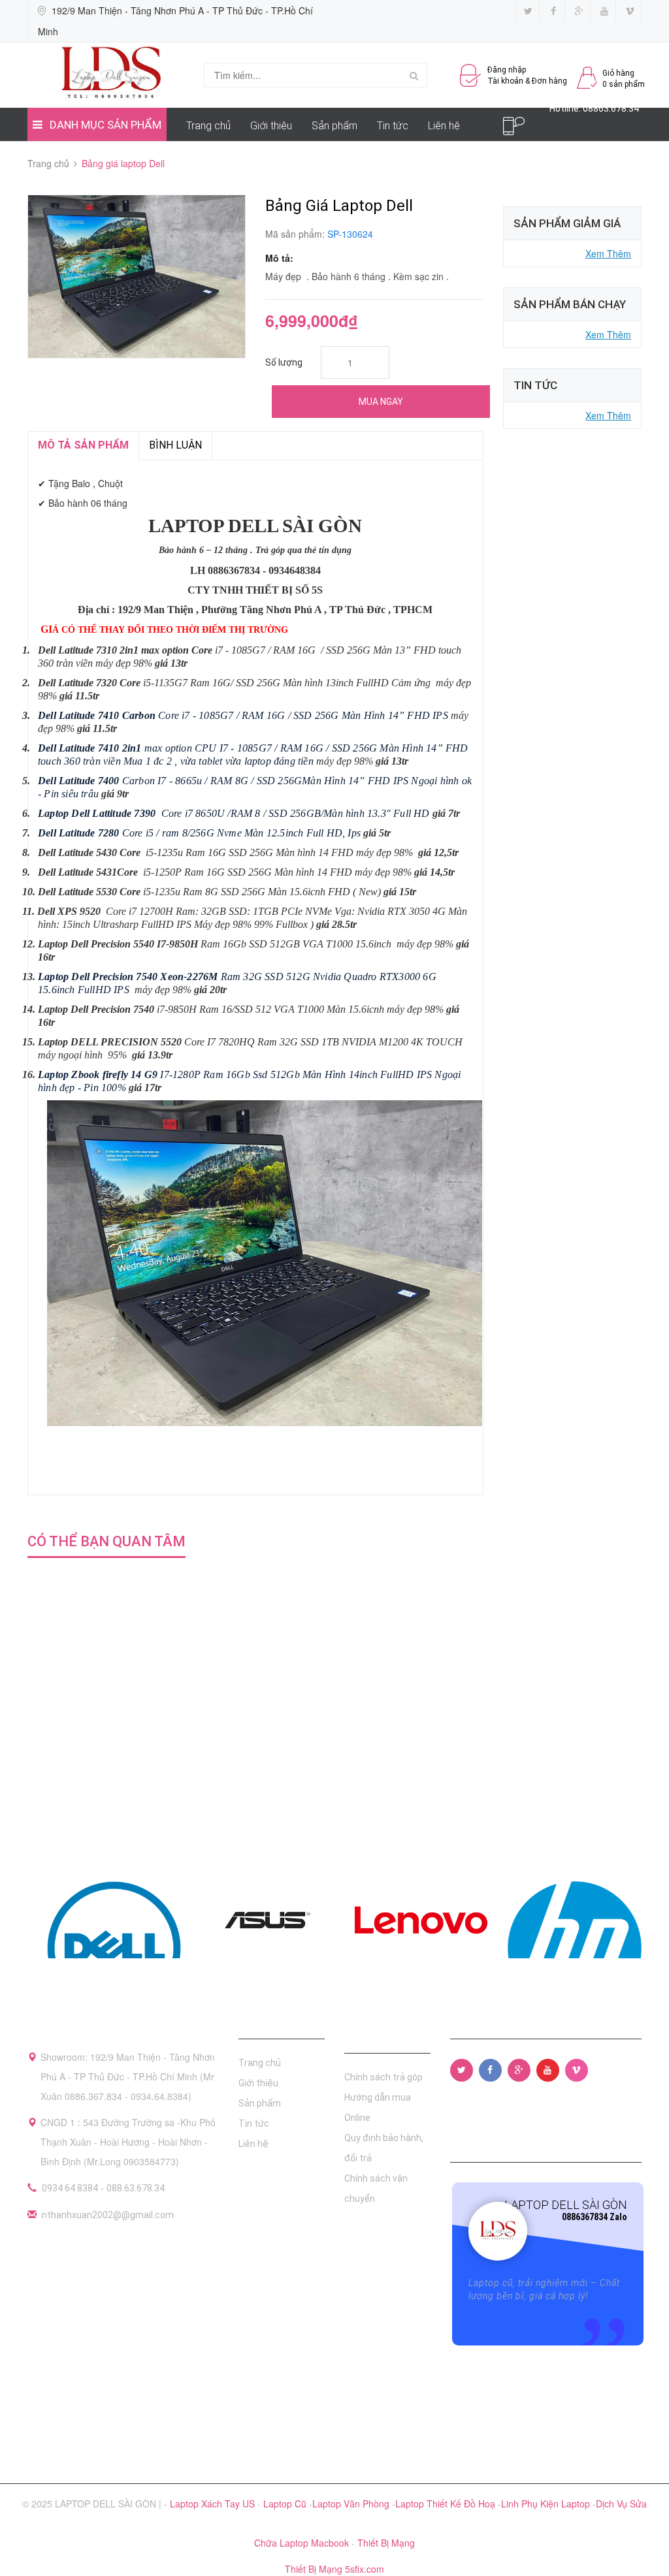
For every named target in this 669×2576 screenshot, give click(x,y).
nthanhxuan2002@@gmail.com (108, 2215)
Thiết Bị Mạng (386, 2543)
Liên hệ (444, 126)
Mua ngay (381, 402)
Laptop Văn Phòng (352, 2504)
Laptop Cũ (286, 2504)
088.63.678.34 (136, 2188)
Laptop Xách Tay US (214, 2504)
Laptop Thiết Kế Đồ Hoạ (447, 2504)
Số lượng (284, 362)
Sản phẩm (334, 126)
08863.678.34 (611, 108)
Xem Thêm (608, 253)
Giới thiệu (271, 126)
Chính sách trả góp (383, 2077)
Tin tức (393, 126)
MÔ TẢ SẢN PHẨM (83, 445)
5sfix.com (365, 2569)
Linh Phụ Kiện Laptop (547, 2504)
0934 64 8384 (70, 2188)
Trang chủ (208, 126)
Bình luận (175, 445)
